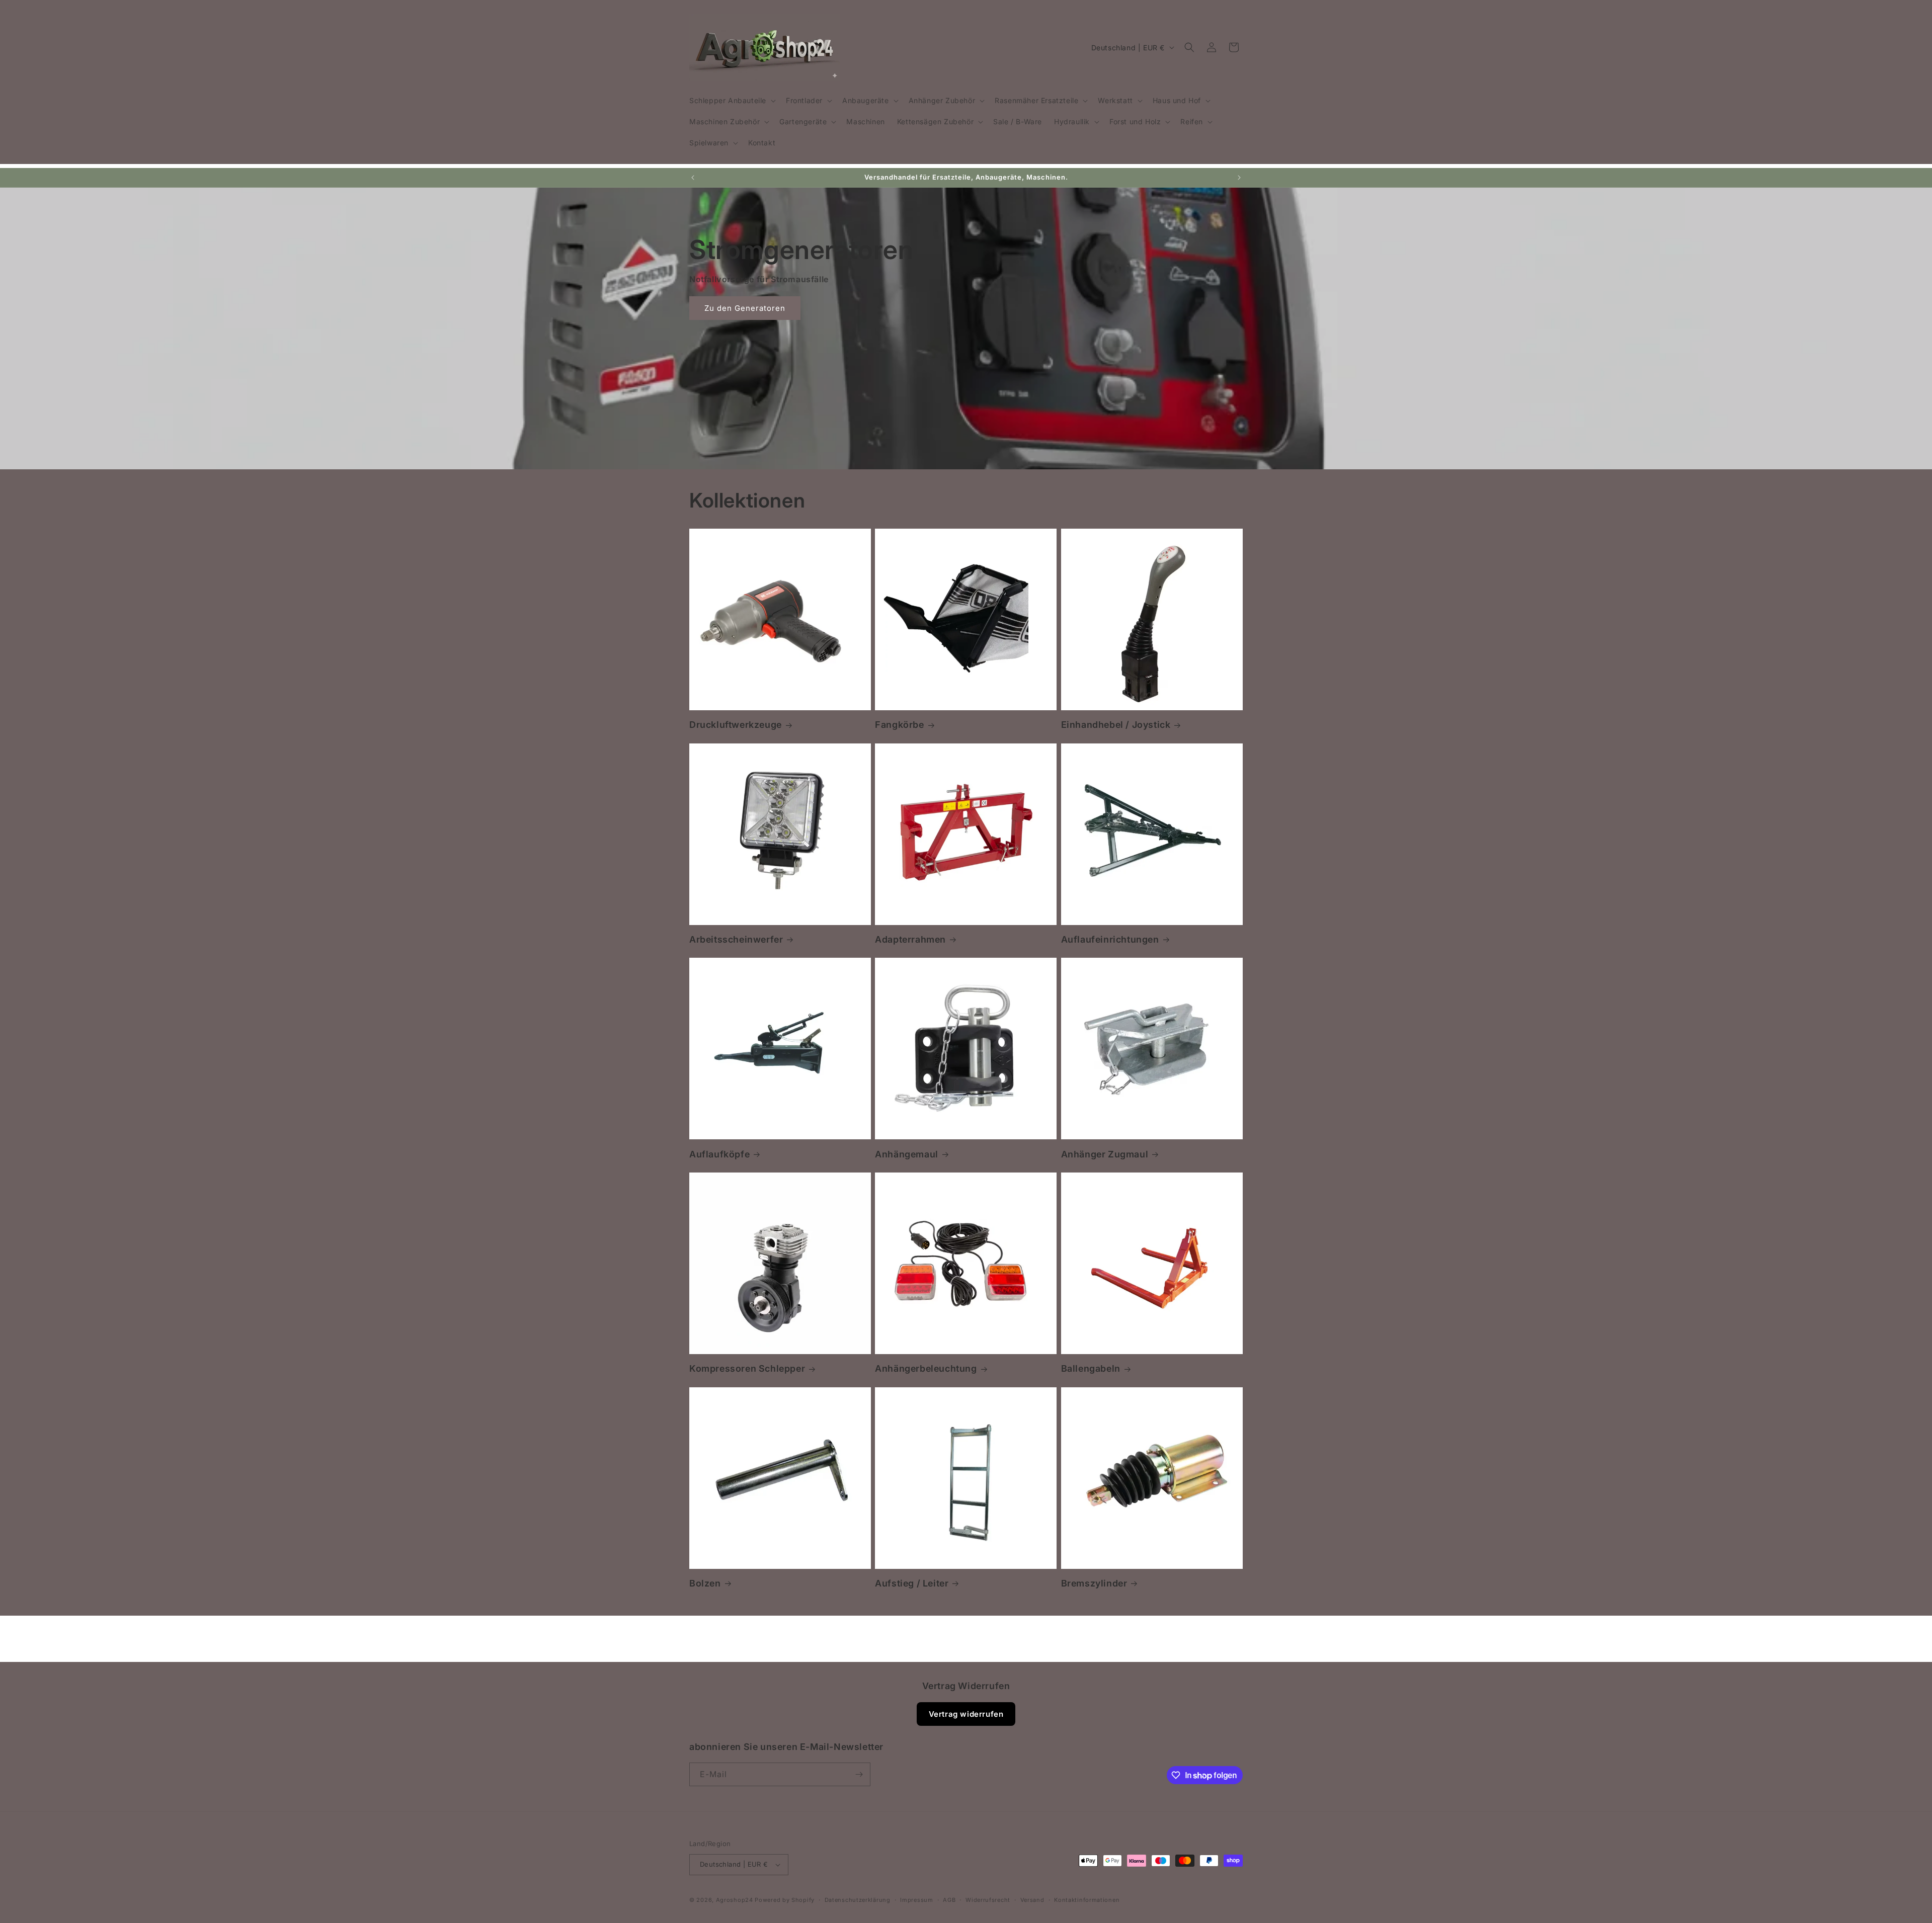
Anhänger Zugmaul (1105, 1154)
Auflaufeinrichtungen (1110, 939)
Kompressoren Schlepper (747, 1368)
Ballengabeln (1091, 1368)
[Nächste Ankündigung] (1239, 178)
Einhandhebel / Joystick (1116, 725)
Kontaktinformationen (1087, 1900)
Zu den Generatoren (745, 308)
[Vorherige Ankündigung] (693, 178)
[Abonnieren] (859, 1774)
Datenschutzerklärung (858, 1900)
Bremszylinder (1094, 1583)
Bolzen (705, 1583)
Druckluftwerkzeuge (736, 725)
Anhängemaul (907, 1154)
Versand (1032, 1900)
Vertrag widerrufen (966, 1714)
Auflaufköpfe (719, 1154)
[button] (732, 101)
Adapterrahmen (910, 939)
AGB (949, 1900)
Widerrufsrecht (988, 1900)
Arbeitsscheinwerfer (736, 939)
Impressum (916, 1900)
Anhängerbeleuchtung (926, 1368)
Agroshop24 (735, 1900)
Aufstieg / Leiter (912, 1583)
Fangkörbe (899, 725)
